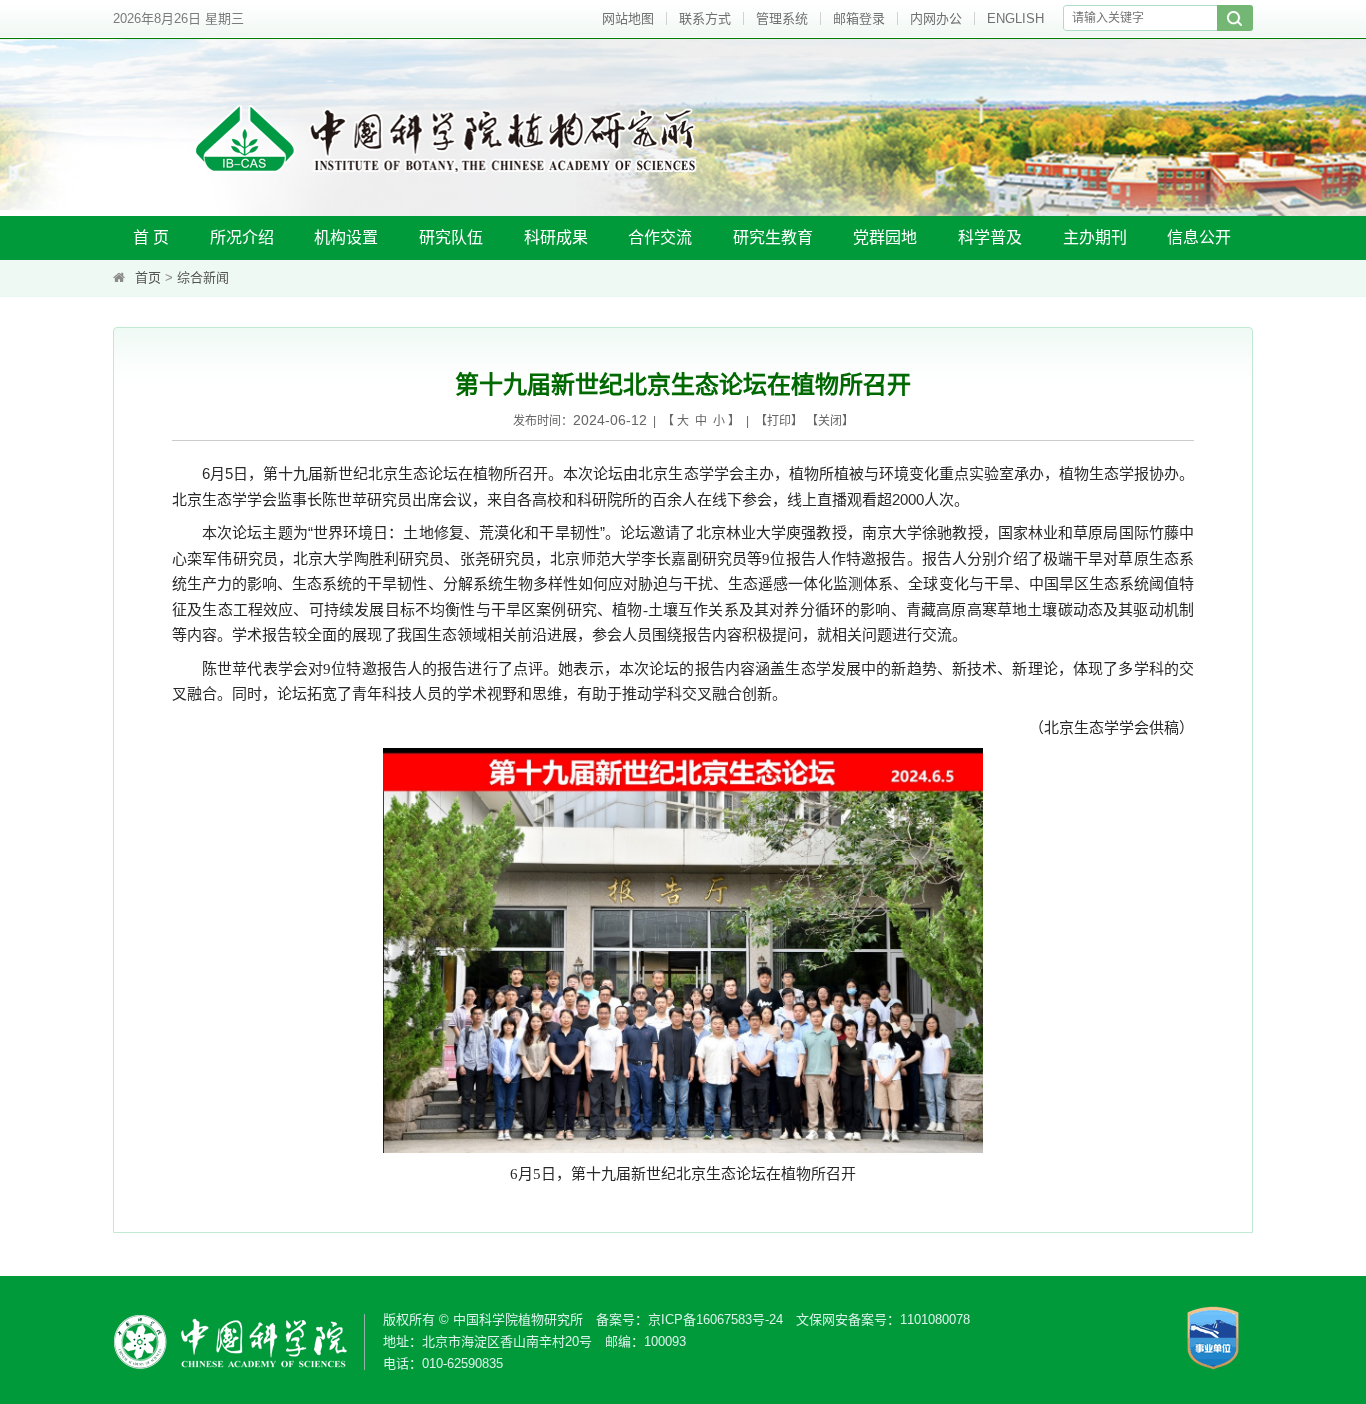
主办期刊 (1095, 237)
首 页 (151, 237)
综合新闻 (203, 277)
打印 (779, 421)
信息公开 (1199, 237)
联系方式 (705, 18)
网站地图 (628, 18)
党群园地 (885, 237)
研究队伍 (451, 237)
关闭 (830, 421)
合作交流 (660, 237)
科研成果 (556, 237)
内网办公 (936, 18)
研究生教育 (773, 237)
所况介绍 (242, 237)
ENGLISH (1015, 18)
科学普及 (990, 237)
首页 (148, 277)
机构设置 (346, 237)
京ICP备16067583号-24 (715, 1319)
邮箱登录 (859, 18)
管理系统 (782, 18)
